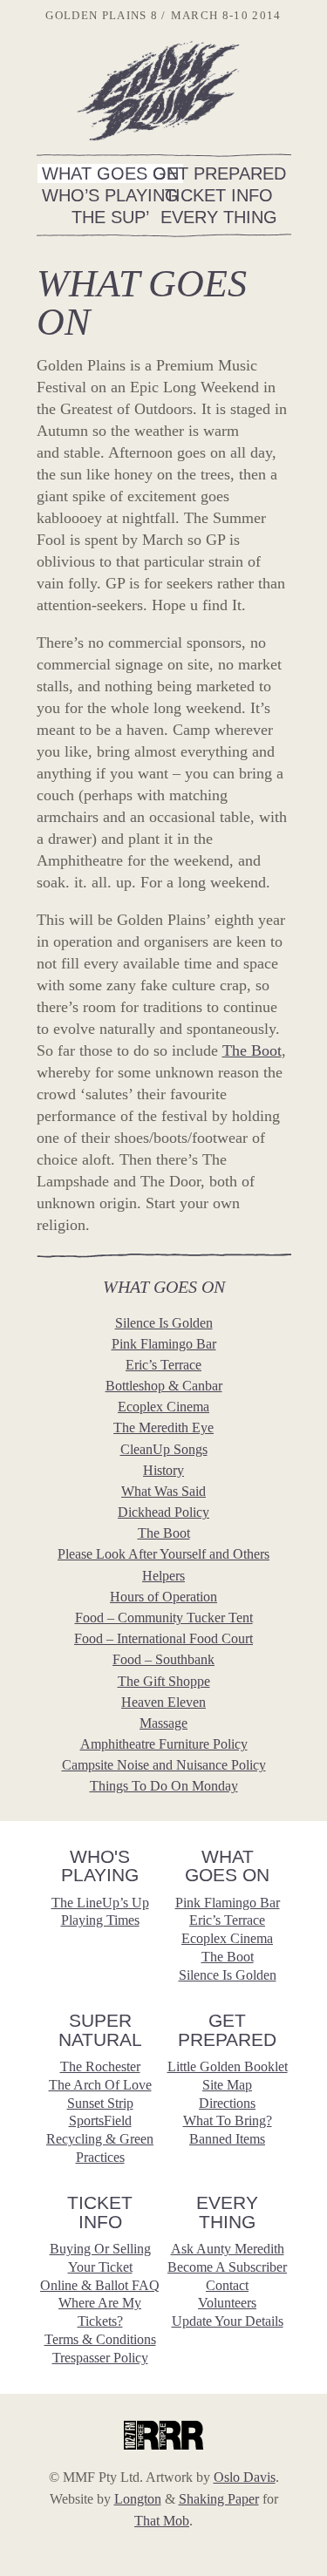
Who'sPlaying (100, 1866)
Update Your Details (228, 2321)
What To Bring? (228, 2121)
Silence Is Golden (164, 1323)
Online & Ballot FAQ (100, 2285)
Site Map (227, 2085)
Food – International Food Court (163, 1638)
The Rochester (100, 2066)
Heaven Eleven (163, 1702)
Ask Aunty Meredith (228, 2249)
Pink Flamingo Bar (164, 1344)
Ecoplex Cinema (163, 1407)
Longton (138, 2499)
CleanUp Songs (164, 1449)
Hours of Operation (163, 1597)
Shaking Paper (219, 2499)
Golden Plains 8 (158, 90)
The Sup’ (110, 217)
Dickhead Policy (163, 1512)
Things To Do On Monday (164, 1786)
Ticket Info (219, 195)
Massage (163, 1723)
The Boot (252, 1050)
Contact (227, 2285)
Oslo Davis (245, 2477)
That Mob (162, 2521)
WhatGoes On (227, 1866)
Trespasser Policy (100, 2358)
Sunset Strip (100, 2103)
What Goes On (110, 173)
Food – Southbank (163, 1659)
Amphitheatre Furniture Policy (164, 1744)
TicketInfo (100, 2212)
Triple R (164, 2435)
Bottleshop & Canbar (164, 1386)
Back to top (305, 2280)
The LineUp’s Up (100, 1903)
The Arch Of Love (100, 2085)
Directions (227, 2103)
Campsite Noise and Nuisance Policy (164, 1765)
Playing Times (100, 1920)
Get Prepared (219, 173)
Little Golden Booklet (228, 2066)
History (163, 1470)
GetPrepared (227, 2030)
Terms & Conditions (100, 2339)
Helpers (163, 1576)
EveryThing (227, 2212)
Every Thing (219, 217)
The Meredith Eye (163, 1427)
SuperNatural (100, 2030)
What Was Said (163, 1491)
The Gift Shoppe (164, 1681)
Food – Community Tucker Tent (164, 1618)
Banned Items (227, 2139)
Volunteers (227, 2303)
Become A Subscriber (227, 2267)
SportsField (100, 2121)
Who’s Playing (110, 195)
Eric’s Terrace (163, 1365)
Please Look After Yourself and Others (163, 1554)
